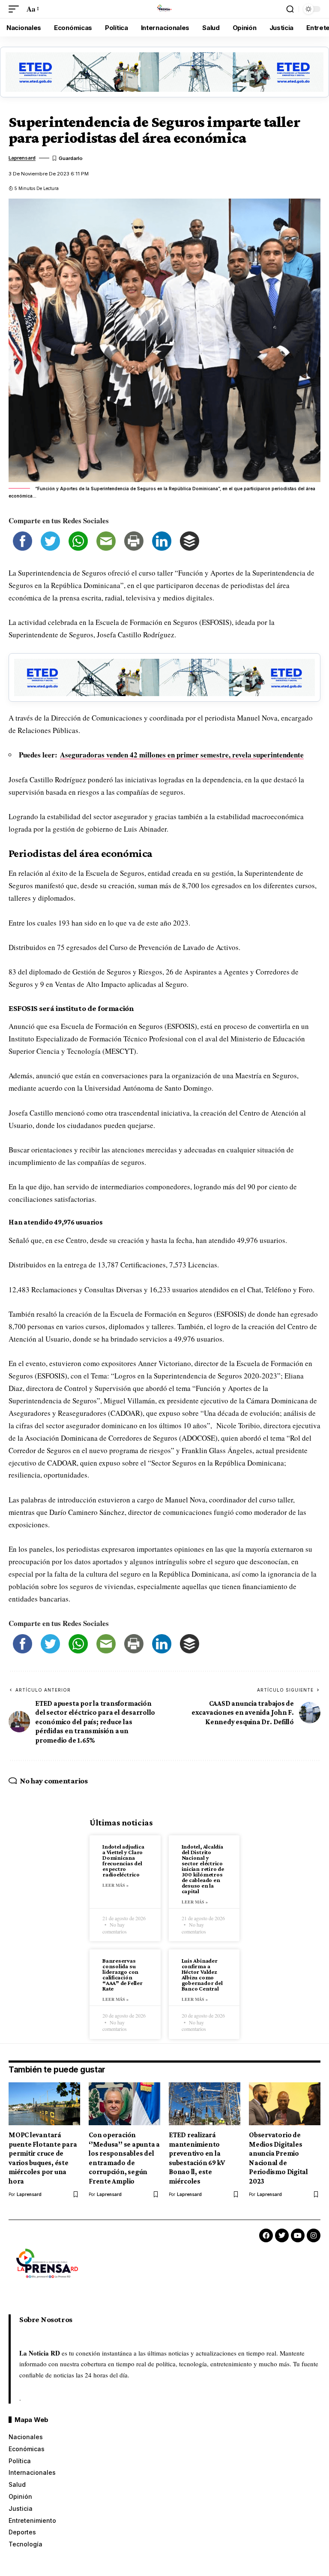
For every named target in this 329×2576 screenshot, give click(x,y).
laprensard (22, 158)
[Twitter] (282, 2235)
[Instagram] (314, 2235)
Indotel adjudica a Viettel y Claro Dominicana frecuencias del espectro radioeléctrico (123, 1860)
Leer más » (115, 1885)
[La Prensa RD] (164, 9)
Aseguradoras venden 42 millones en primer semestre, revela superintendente (182, 755)
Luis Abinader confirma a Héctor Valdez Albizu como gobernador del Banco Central (202, 1974)
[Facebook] (266, 2235)
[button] (16, 9)
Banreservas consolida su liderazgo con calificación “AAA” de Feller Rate (123, 1974)
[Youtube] (298, 2235)
